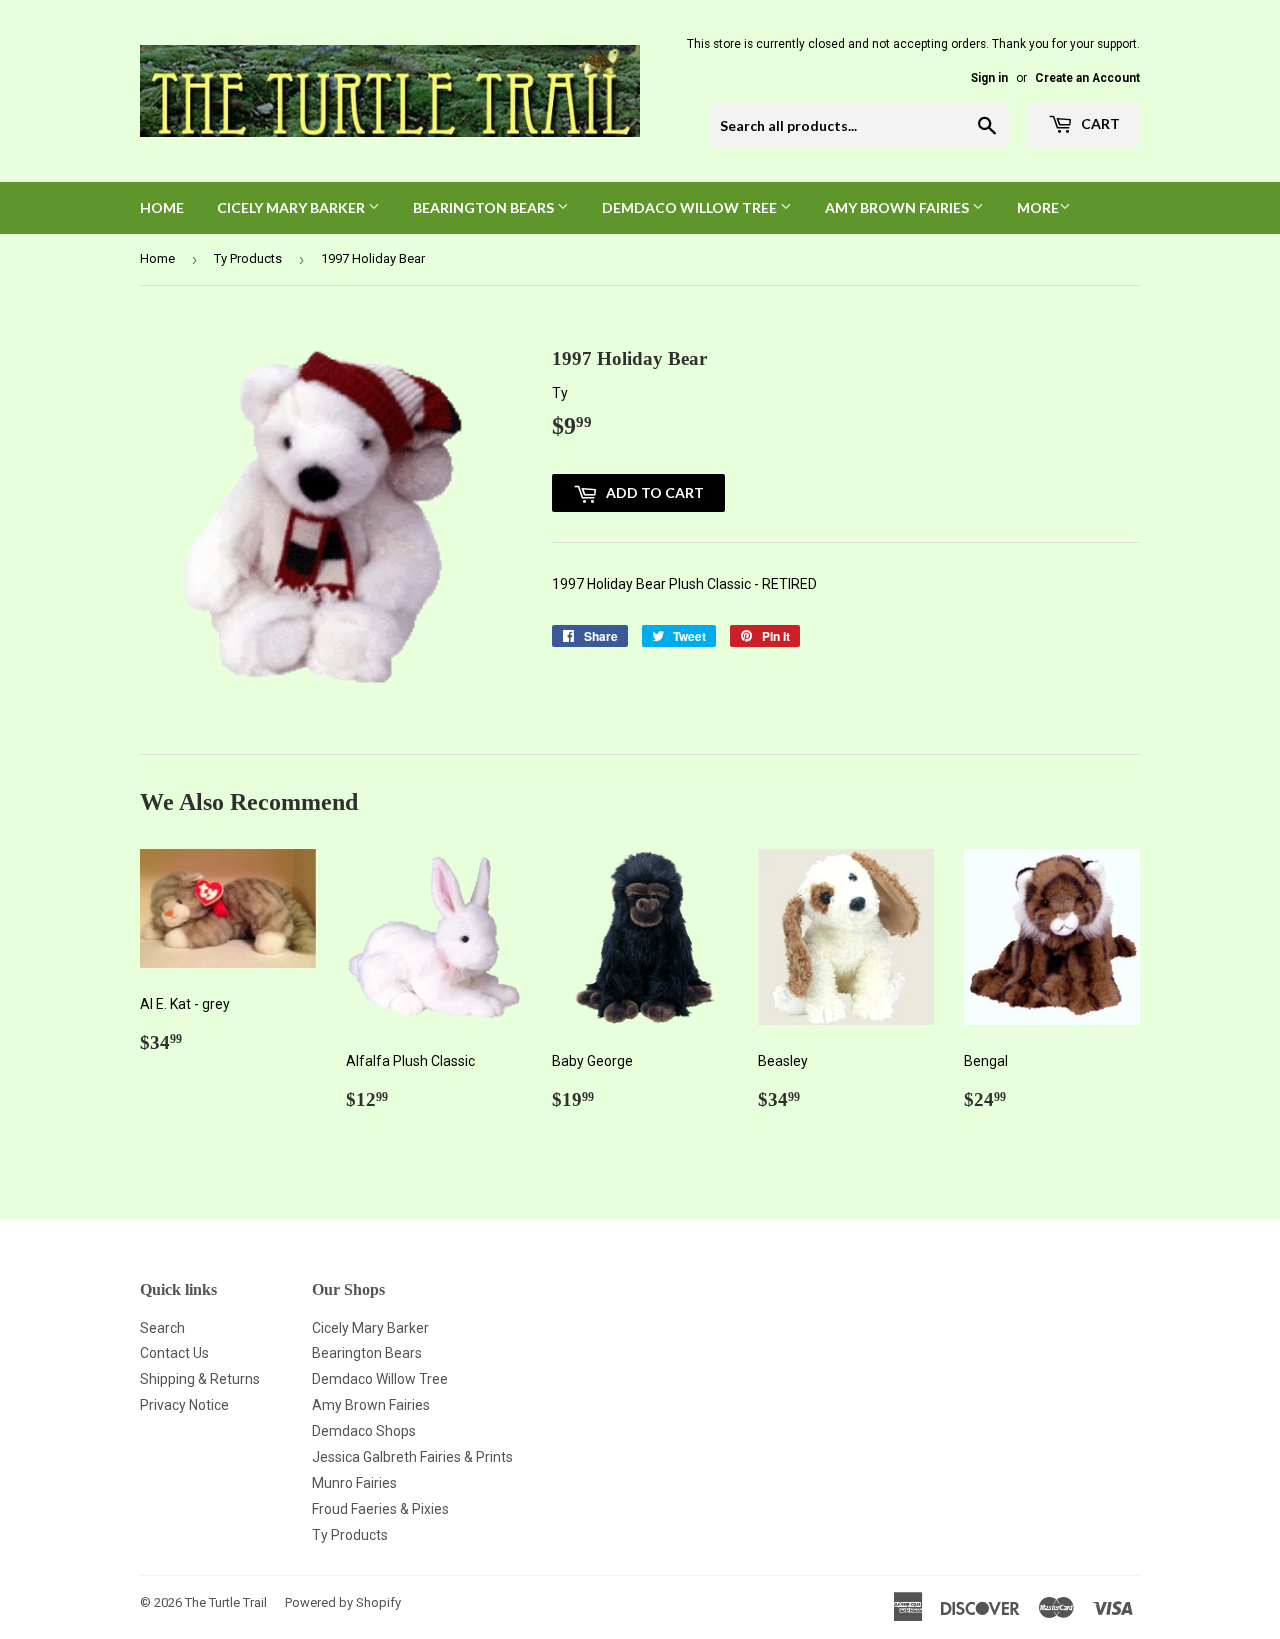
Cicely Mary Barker (292, 207)
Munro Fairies (354, 1483)
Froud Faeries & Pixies (380, 1509)
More (1038, 207)
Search (162, 1328)
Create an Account (1087, 78)
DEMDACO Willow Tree (691, 207)
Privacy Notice (184, 1405)
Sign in (989, 78)
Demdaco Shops (364, 1431)
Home (162, 207)
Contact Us (174, 1353)
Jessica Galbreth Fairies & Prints (412, 1457)
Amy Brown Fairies (898, 207)
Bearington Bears (485, 207)
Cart (1099, 123)
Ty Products (248, 258)
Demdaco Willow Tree (380, 1379)
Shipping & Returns (200, 1379)
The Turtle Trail (226, 1602)
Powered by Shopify (343, 1602)
